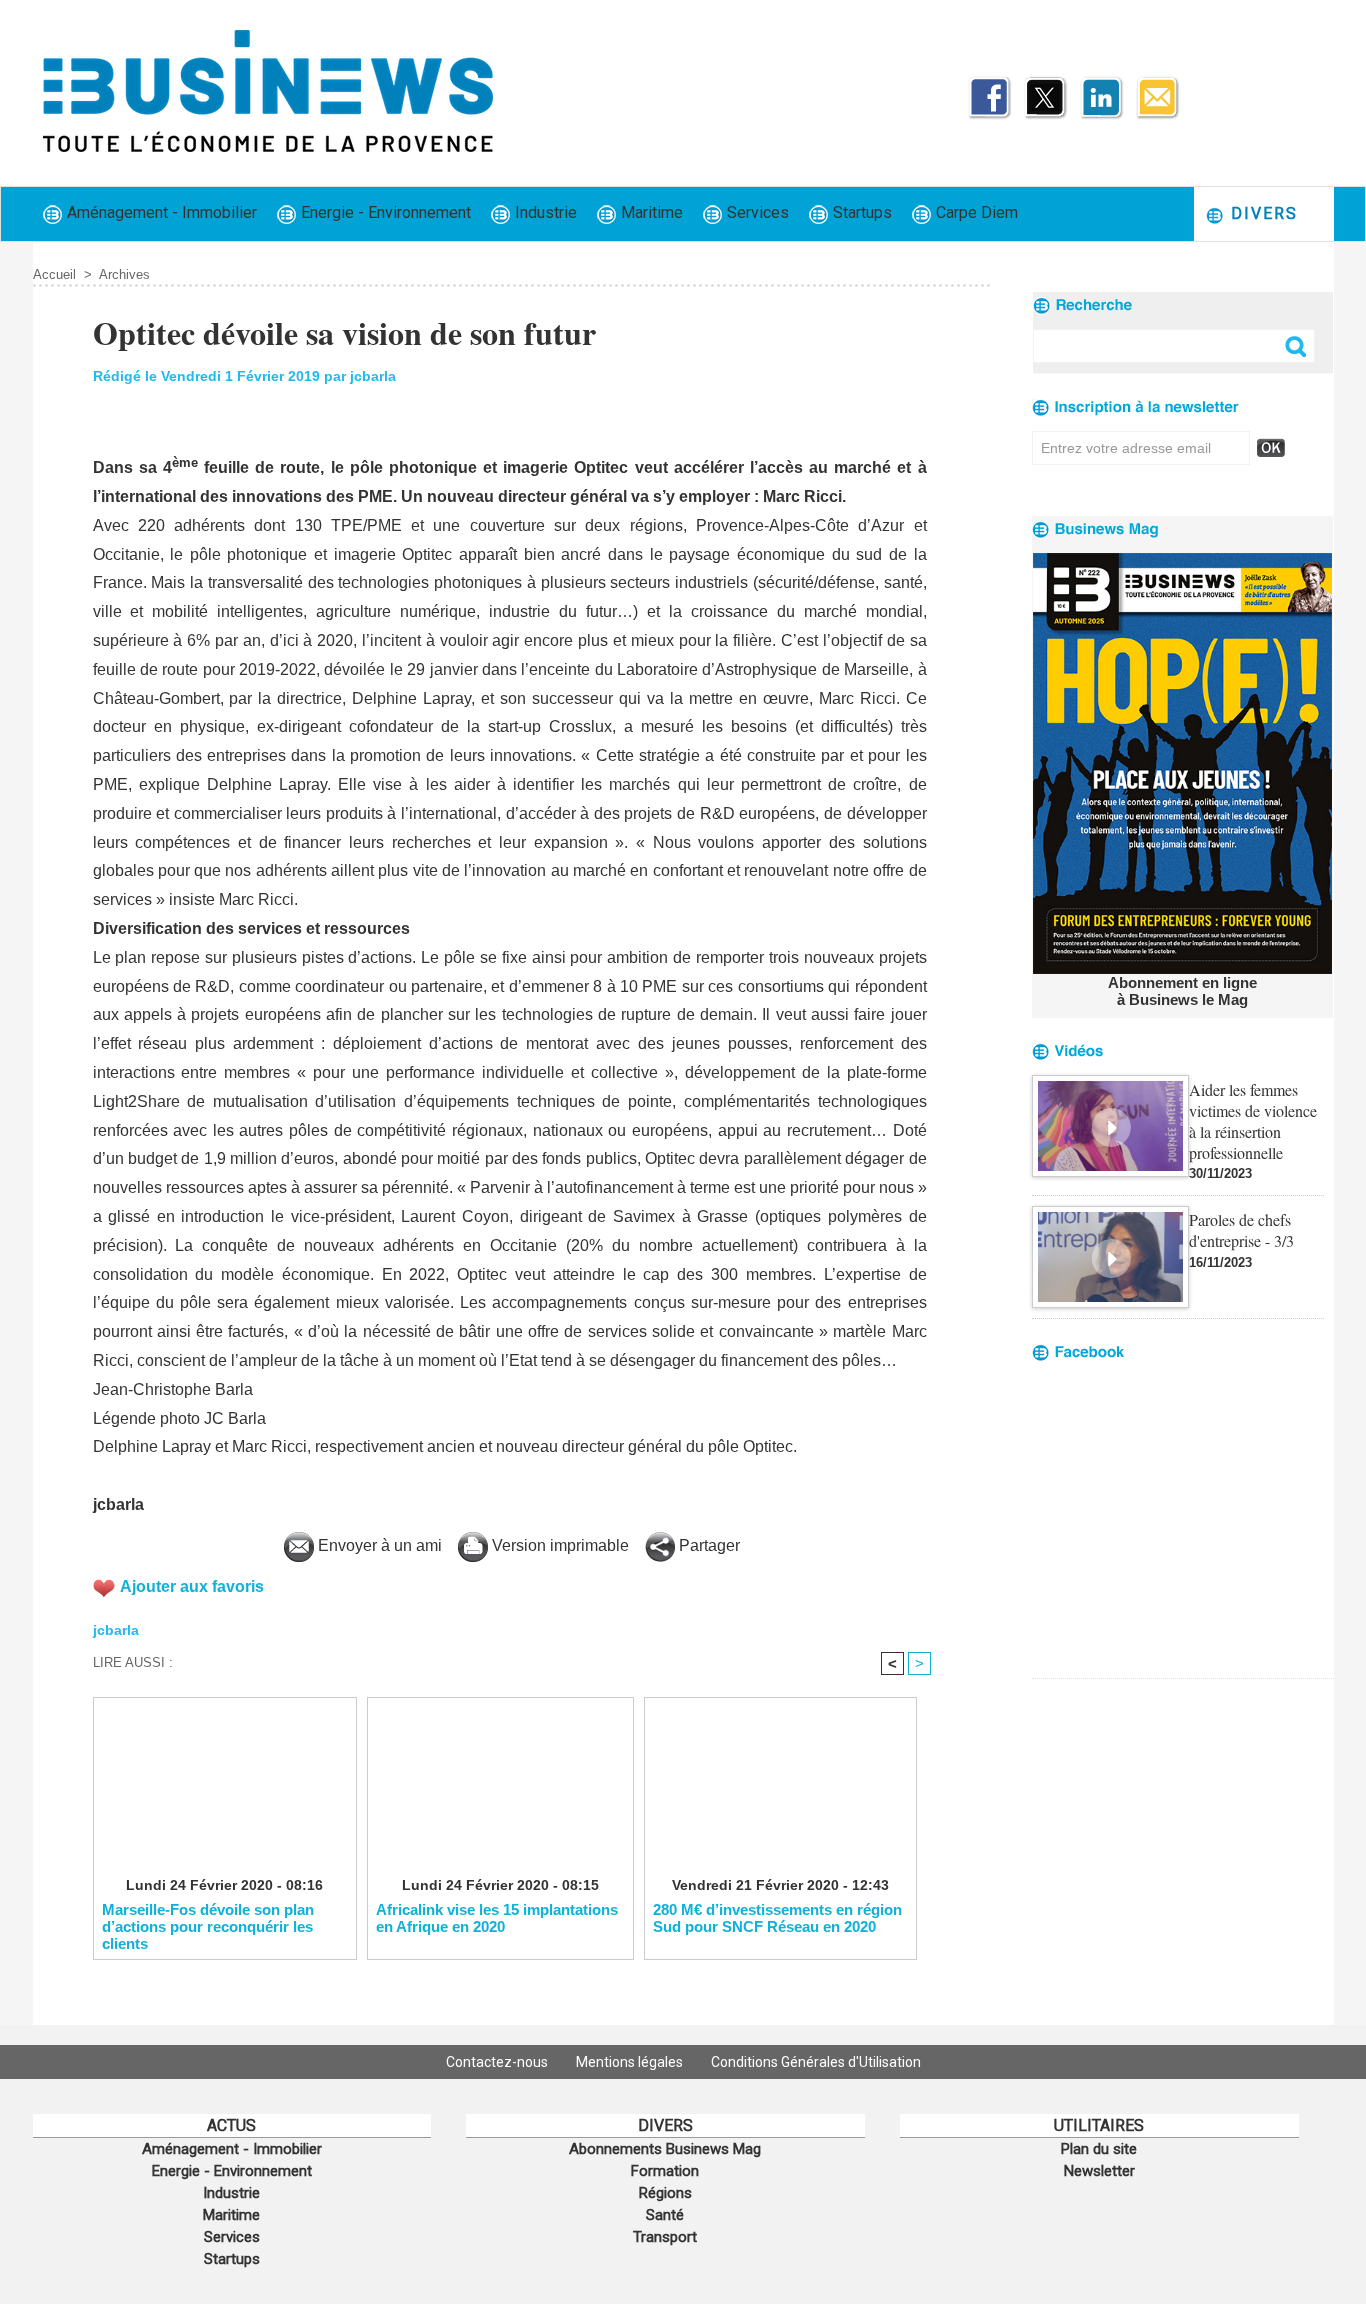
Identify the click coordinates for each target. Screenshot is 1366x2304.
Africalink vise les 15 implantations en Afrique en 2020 (497, 1918)
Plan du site (1099, 2149)
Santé (665, 2215)
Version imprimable (558, 1545)
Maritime (650, 212)
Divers (1261, 213)
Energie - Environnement (384, 212)
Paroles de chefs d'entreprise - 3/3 (1241, 1230)
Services (756, 212)
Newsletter (1099, 2171)
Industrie (544, 212)
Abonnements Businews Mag (665, 2149)
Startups (860, 212)
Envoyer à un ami (378, 1545)
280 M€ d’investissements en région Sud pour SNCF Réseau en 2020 (777, 1918)
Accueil (54, 274)
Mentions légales (631, 2062)
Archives (124, 274)
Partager (707, 1545)
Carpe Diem (975, 212)
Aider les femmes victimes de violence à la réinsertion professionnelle (1253, 1121)
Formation (665, 2171)
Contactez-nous (498, 2062)
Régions (665, 2193)
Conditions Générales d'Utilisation (816, 2062)
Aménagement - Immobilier (160, 212)
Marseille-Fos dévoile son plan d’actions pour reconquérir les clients (208, 1926)
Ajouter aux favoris (192, 1586)
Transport (665, 2237)
